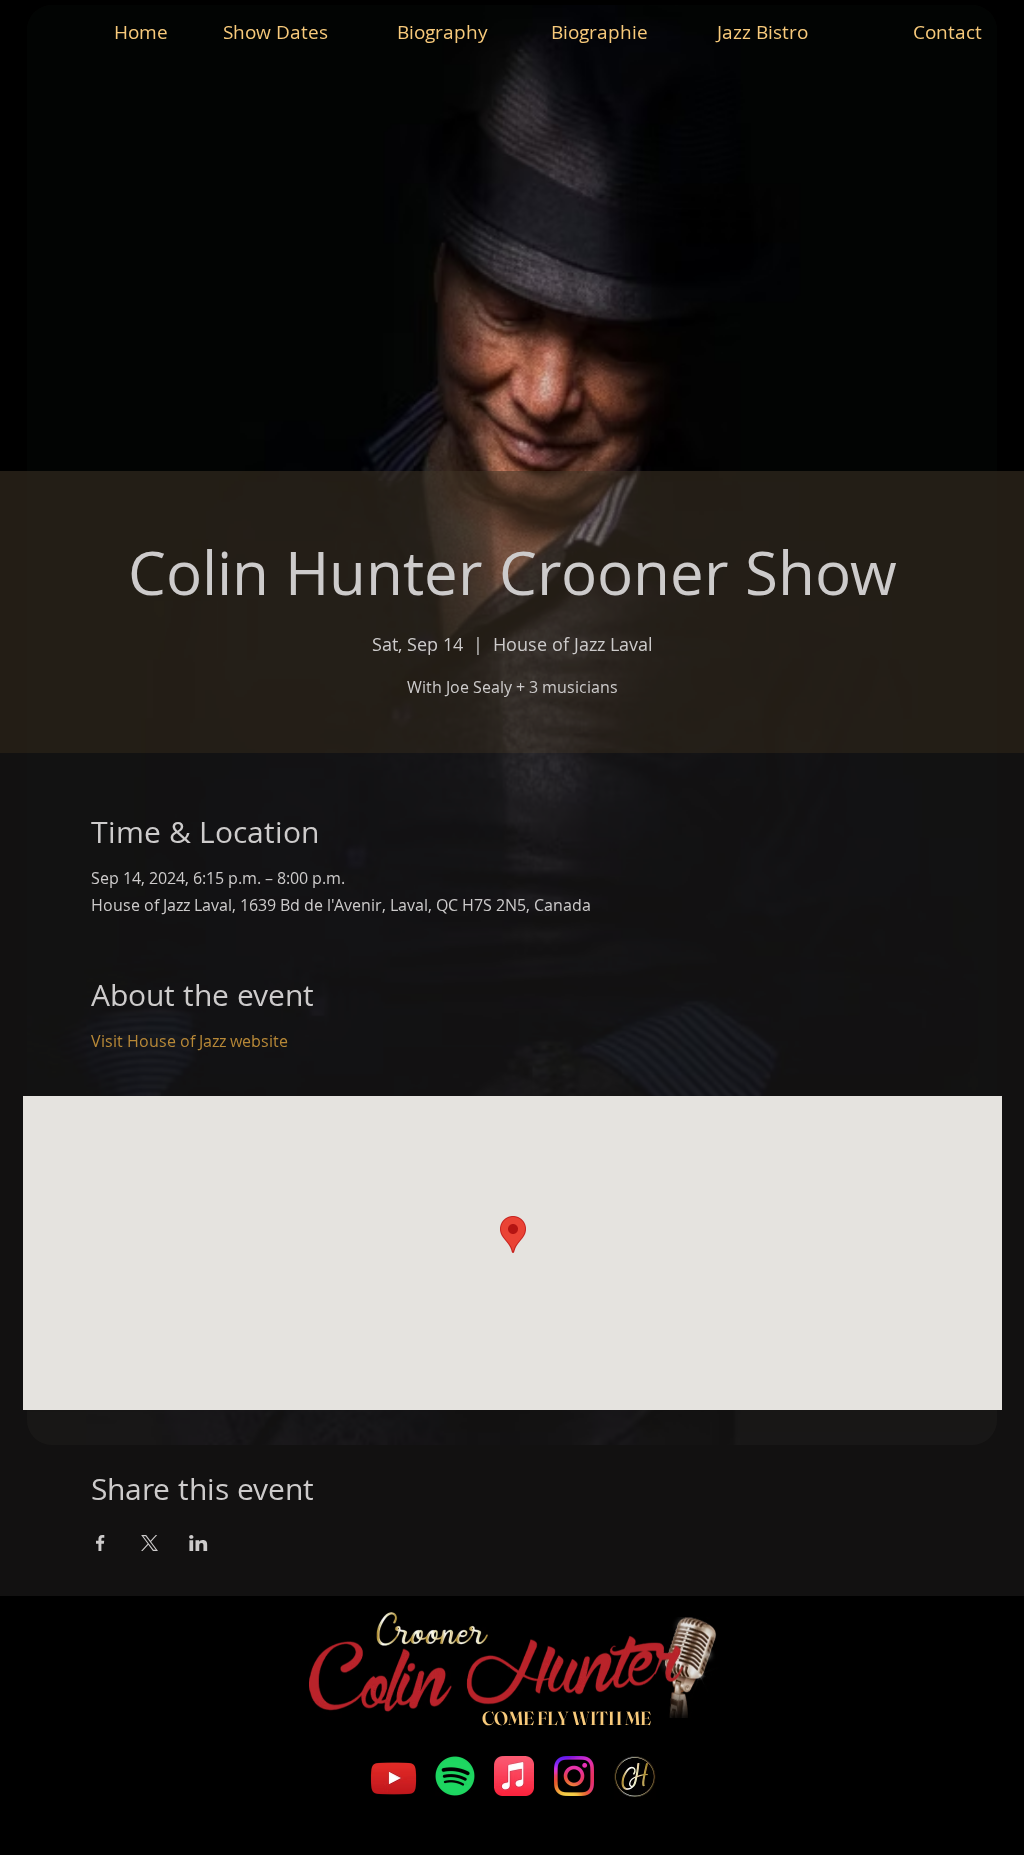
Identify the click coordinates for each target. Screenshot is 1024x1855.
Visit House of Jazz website (189, 1041)
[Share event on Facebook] (100, 1543)
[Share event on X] (149, 1543)
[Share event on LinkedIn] (198, 1543)
